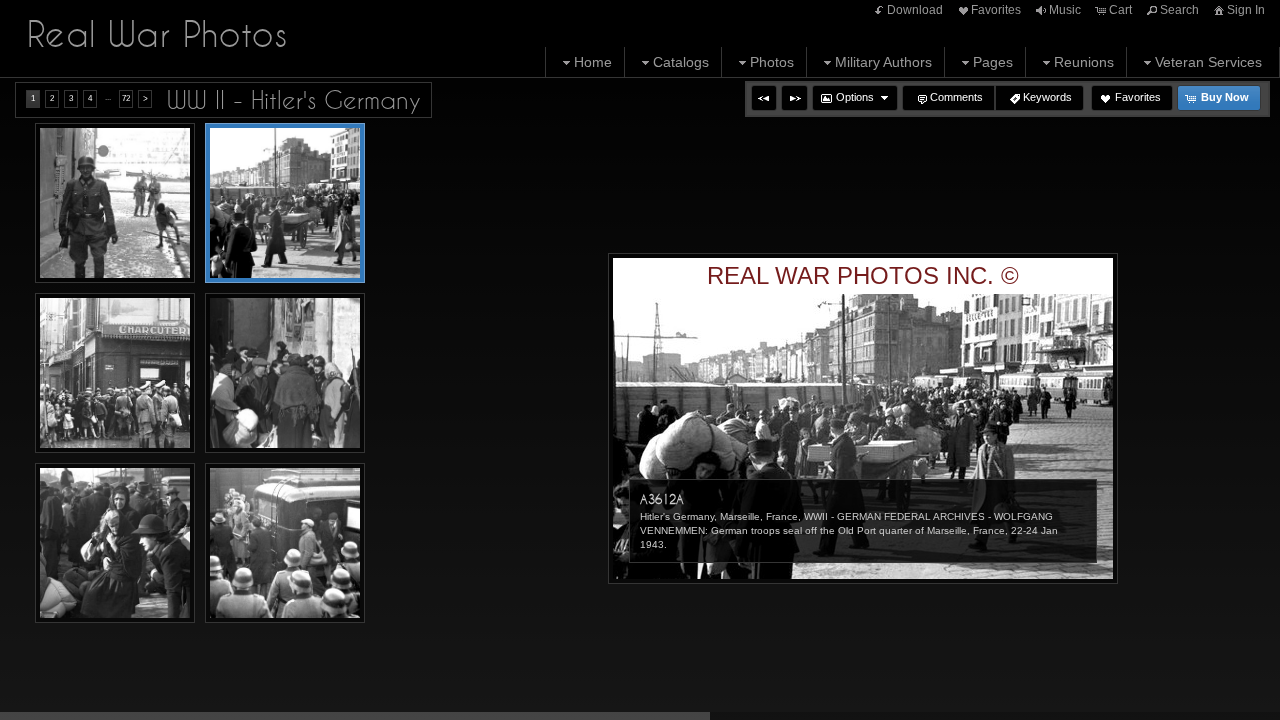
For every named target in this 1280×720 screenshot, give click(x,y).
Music (1065, 10)
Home (593, 62)
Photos (772, 62)
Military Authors (883, 62)
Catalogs (681, 62)
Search (1179, 10)
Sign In (1246, 10)
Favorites (996, 10)
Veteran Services (1208, 62)
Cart (1120, 10)
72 (126, 98)
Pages (993, 62)
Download (915, 10)
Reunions (1084, 62)
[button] (764, 98)
